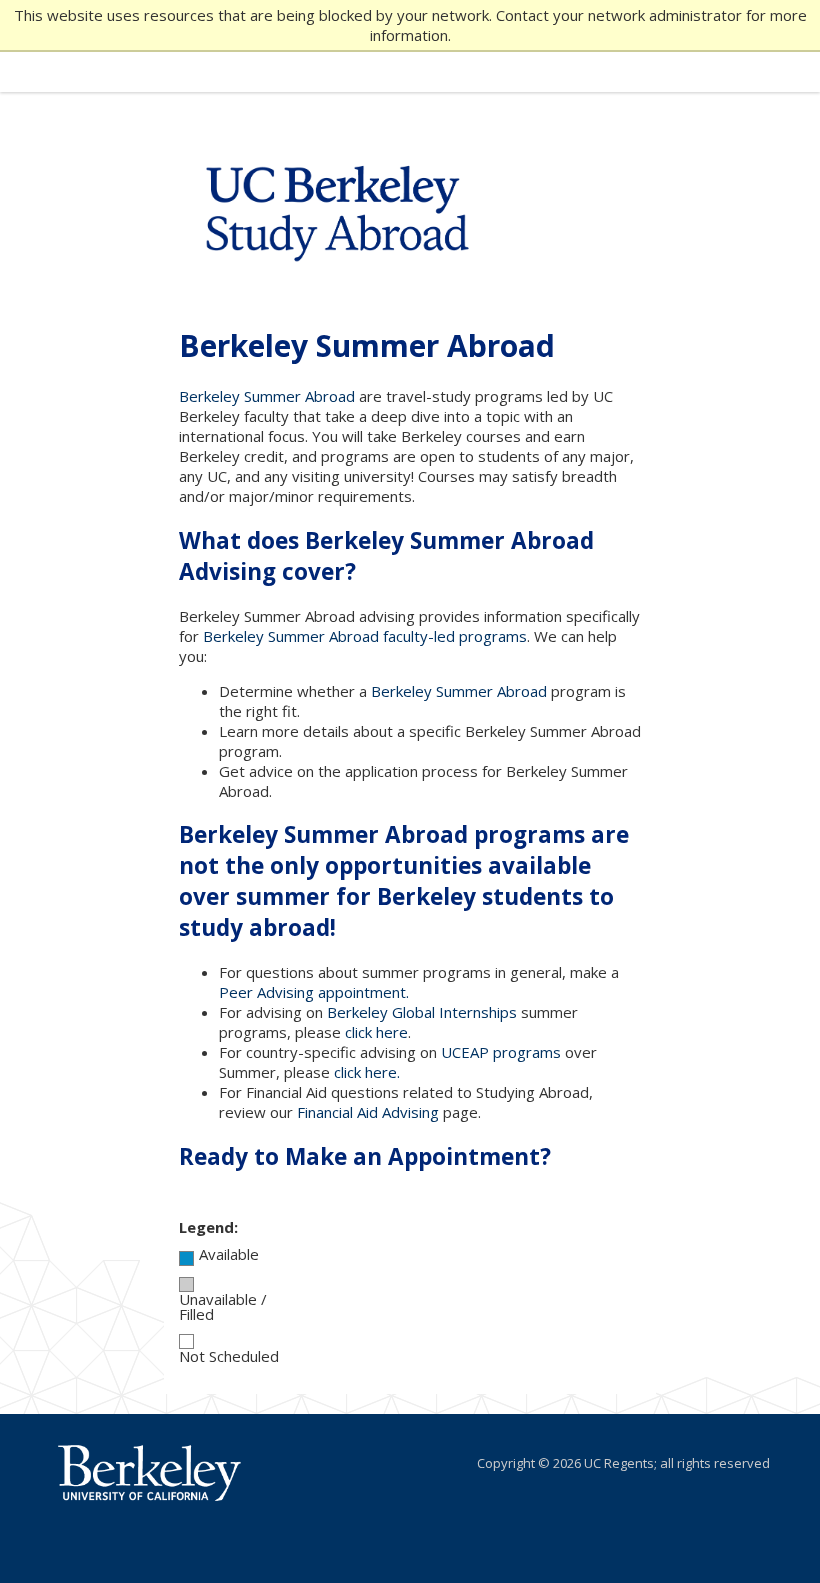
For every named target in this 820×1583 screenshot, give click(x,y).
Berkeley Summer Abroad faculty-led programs (365, 636)
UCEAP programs (501, 1052)
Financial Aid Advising (368, 1112)
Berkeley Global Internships (422, 1012)
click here (376, 1032)
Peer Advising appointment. (314, 992)
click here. (367, 1072)
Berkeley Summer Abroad (267, 396)
